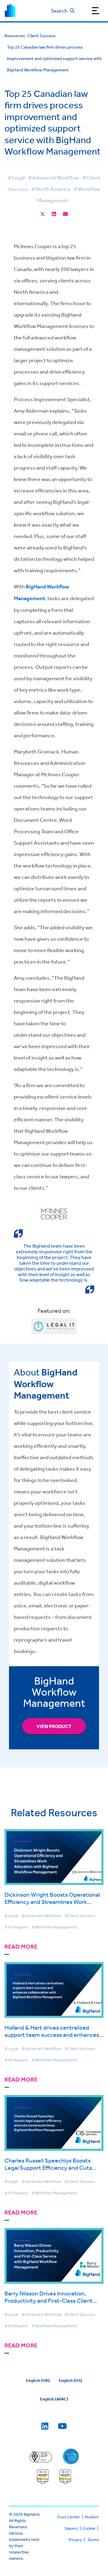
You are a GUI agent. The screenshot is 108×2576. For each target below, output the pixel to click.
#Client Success (80, 1916)
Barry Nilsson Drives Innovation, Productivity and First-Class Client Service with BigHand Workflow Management (48, 2304)
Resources (15, 36)
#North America (51, 189)
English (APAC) (54, 2399)
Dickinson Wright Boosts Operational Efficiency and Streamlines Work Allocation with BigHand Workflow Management (52, 1905)
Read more (21, 1947)
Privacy (75, 2540)
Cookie (89, 2528)
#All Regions (16, 1927)
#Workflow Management (54, 1927)
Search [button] (59, 11)
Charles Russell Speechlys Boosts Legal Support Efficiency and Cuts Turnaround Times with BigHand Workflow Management (48, 2171)
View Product (54, 1726)
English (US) (70, 2380)
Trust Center (68, 2517)
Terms (93, 2540)
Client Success (41, 36)
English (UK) (38, 2380)
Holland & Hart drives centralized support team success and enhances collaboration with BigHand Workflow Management (52, 2038)
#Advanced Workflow (53, 177)
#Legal (16, 177)
